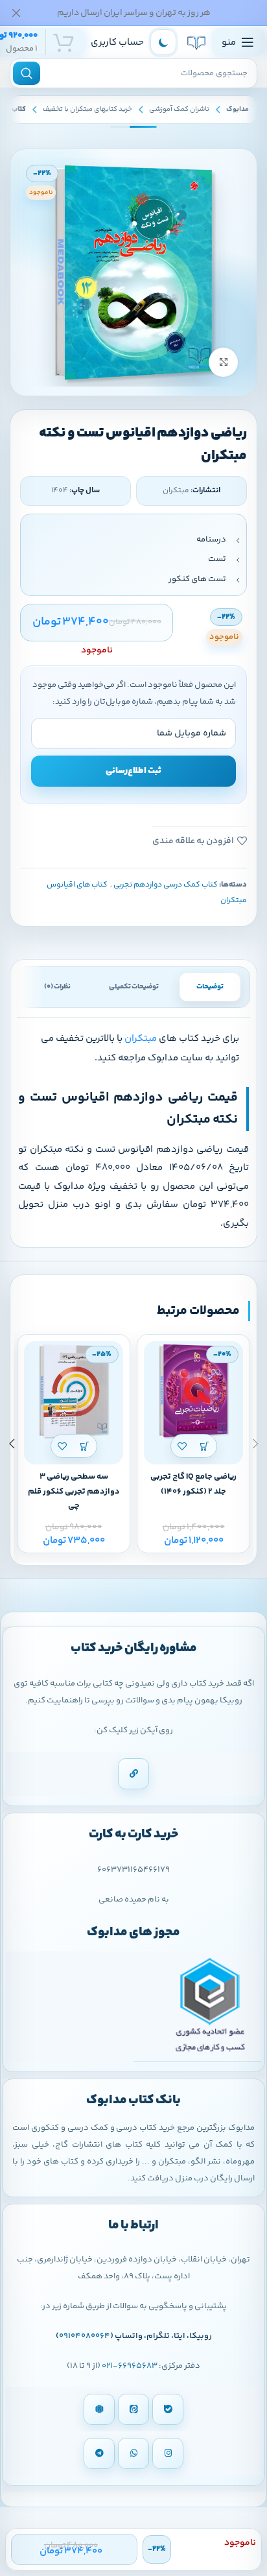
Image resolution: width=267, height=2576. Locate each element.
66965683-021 (130, 2366)
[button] (205, 1446)
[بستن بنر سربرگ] (16, 13)
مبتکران (141, 1039)
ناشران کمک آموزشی (179, 109)
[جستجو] (27, 73)
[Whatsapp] (133, 2453)
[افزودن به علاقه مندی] (182, 1446)
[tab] (210, 987)
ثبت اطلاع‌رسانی (133, 771)
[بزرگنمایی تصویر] (223, 362)
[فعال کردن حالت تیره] (163, 42)
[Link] (133, 1774)
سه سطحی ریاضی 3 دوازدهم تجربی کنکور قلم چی (74, 1492)
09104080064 (85, 2336)
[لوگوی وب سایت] (196, 42)
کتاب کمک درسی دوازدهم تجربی (166, 885)
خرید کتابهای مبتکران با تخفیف (87, 109)
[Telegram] (99, 2453)
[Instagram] (168, 2453)
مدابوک (238, 109)
